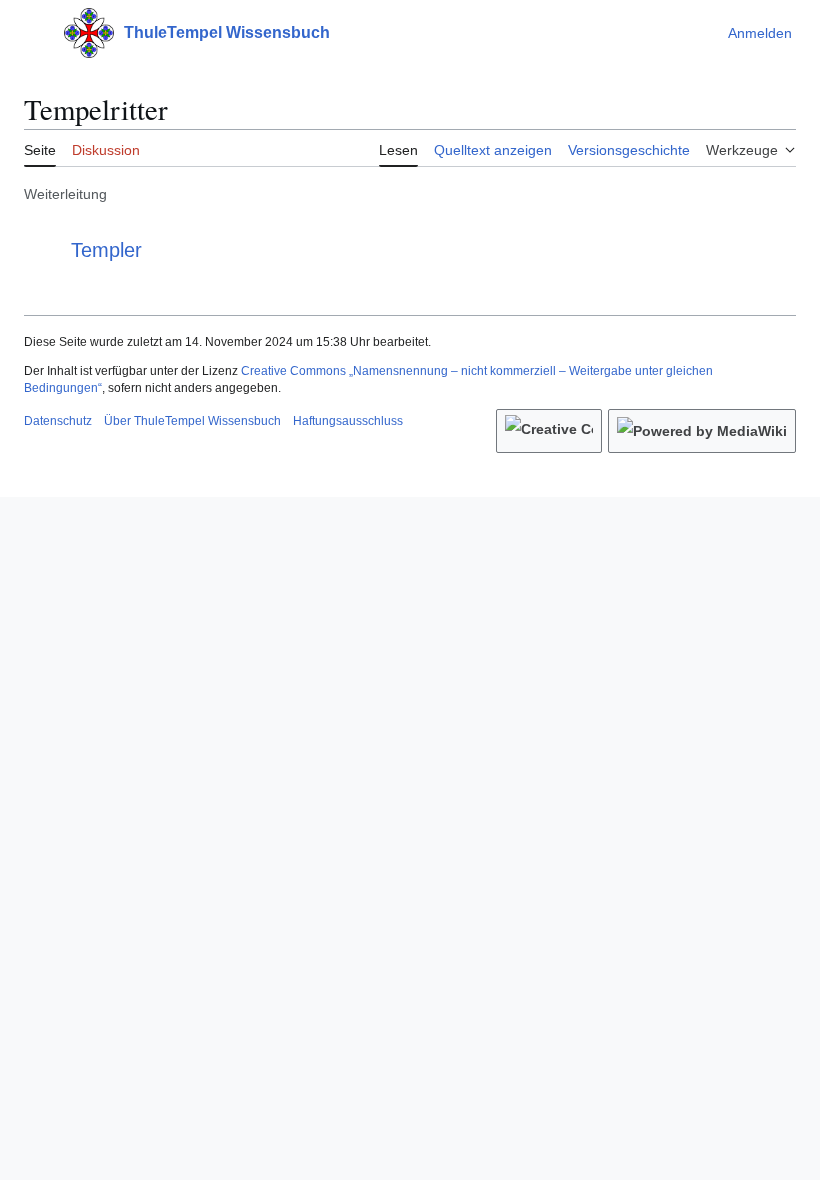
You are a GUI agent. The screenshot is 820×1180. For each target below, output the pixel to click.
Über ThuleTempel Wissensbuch (192, 421)
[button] (34, 33)
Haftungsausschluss (348, 421)
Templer (106, 250)
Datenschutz (58, 421)
